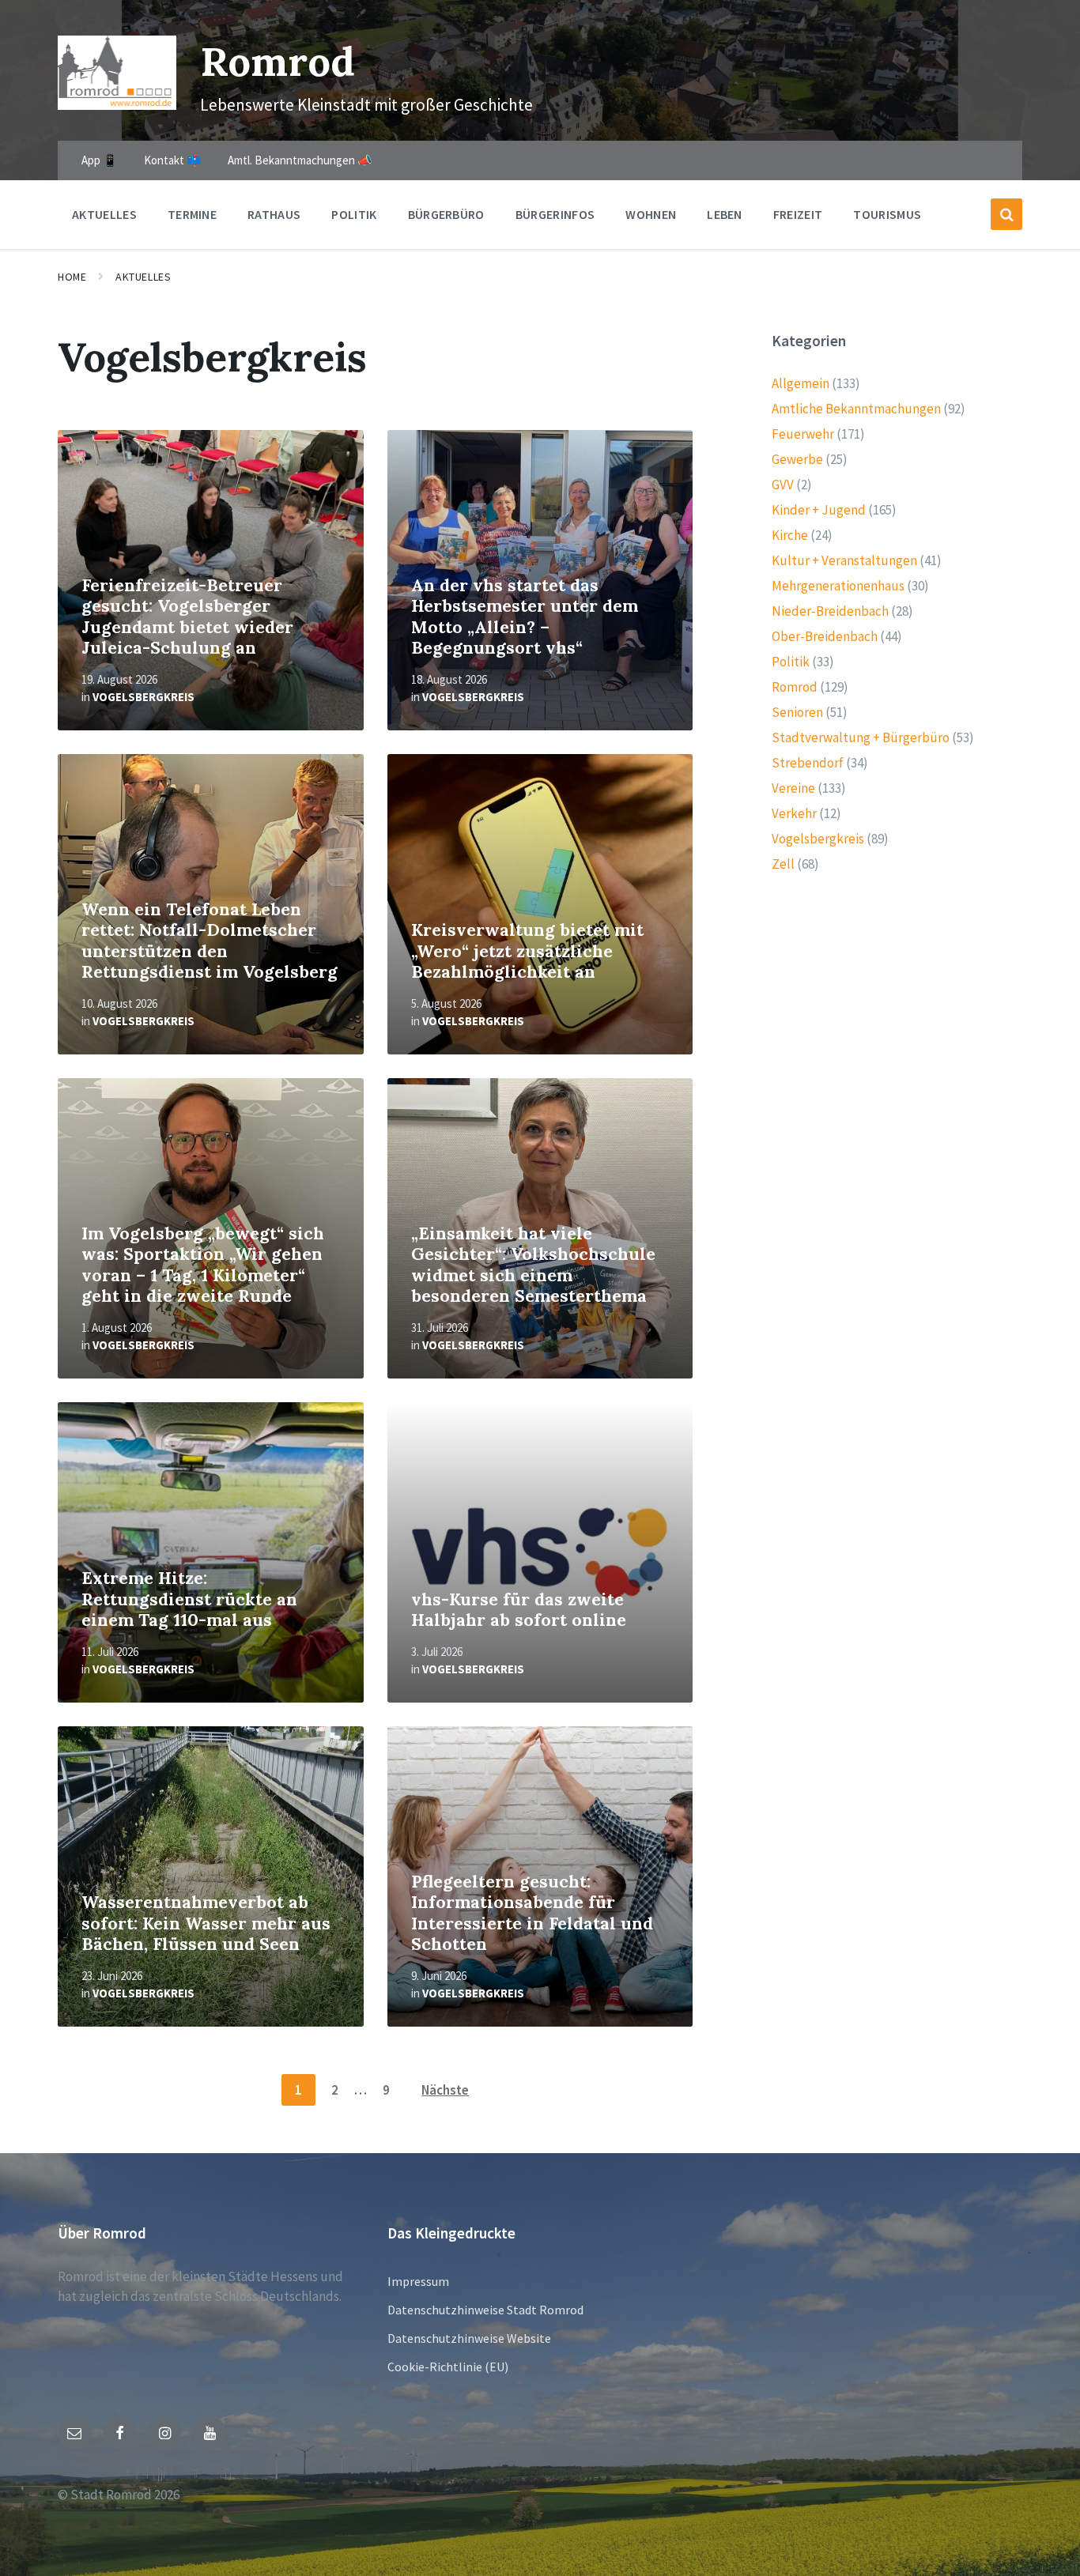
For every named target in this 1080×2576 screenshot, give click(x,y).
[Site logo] (117, 105)
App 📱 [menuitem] (100, 160)
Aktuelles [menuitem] (104, 214)
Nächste (445, 2090)
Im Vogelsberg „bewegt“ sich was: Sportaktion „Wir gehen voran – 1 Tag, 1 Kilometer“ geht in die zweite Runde (203, 1265)
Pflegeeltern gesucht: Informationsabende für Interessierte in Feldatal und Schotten (532, 1913)
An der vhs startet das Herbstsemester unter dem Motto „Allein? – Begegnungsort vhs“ (525, 617)
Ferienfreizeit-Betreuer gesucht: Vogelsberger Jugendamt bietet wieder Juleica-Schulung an (187, 617)
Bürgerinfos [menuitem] (555, 214)
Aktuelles (143, 277)
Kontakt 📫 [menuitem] (173, 160)
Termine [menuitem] (192, 214)
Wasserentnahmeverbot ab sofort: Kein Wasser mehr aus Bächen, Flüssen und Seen (206, 1923)
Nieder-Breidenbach (830, 611)
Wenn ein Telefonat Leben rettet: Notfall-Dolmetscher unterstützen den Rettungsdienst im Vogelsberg (210, 941)
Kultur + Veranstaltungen (844, 560)
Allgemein (801, 383)
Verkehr (794, 813)
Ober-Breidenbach (825, 636)
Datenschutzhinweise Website (469, 2338)
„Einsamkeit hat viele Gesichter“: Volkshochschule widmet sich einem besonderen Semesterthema (533, 1265)
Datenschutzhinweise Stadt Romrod (485, 2310)
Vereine (793, 788)
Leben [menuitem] (725, 214)
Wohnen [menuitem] (651, 214)
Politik (791, 662)
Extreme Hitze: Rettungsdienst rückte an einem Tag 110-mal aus (189, 1599)
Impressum (418, 2281)
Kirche (790, 535)
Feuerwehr (803, 434)
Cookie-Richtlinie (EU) (448, 2367)
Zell (783, 864)
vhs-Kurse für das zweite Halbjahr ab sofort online (519, 1610)
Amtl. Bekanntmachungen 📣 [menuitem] (300, 160)
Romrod (278, 61)
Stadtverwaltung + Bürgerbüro (861, 737)
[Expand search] (1006, 214)
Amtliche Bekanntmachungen (856, 409)
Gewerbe (797, 459)
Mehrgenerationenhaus (838, 586)
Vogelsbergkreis (143, 697)
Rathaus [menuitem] (274, 214)
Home (72, 277)
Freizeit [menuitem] (798, 214)
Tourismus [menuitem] (887, 214)
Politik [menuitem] (354, 214)
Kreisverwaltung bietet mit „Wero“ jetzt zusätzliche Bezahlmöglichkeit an (527, 951)
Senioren (797, 712)
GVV (783, 485)
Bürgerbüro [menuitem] (446, 214)
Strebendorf (808, 763)
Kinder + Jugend (819, 510)
